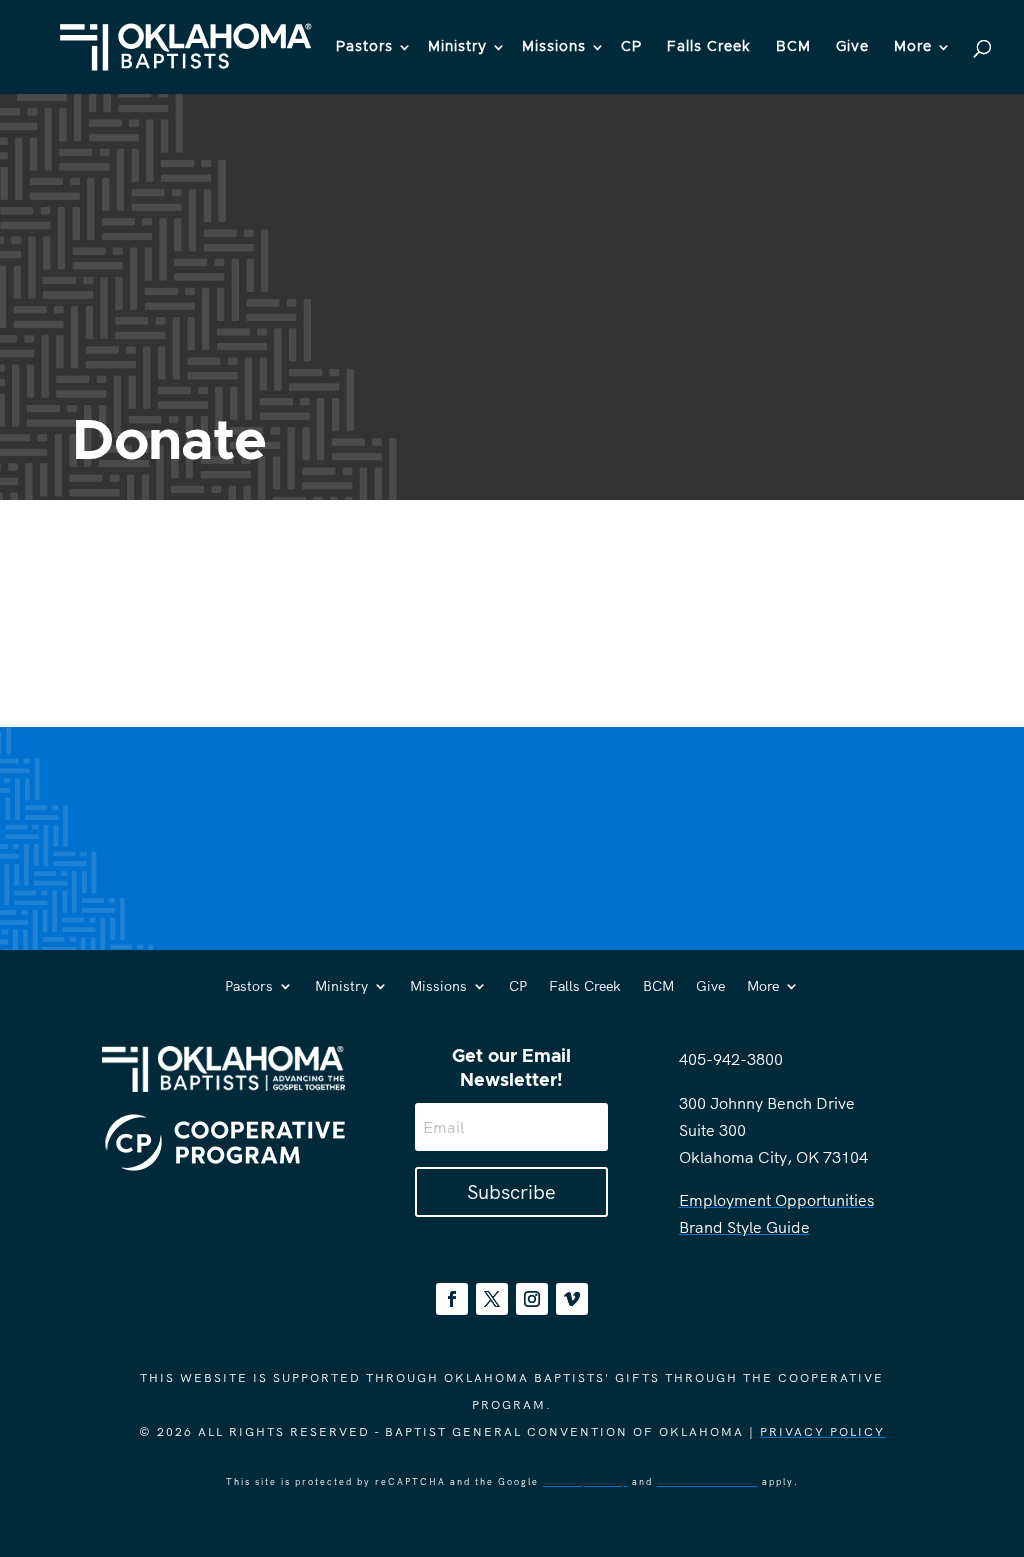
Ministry (457, 47)
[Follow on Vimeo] (572, 1299)
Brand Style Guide (744, 1227)
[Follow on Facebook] (452, 1299)
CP (631, 47)
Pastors (364, 47)
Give (852, 47)
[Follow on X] (492, 1299)
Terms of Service (707, 1481)
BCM (793, 47)
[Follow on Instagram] (532, 1299)
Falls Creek (709, 47)
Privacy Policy (822, 1431)
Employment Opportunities (776, 1200)
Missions (554, 47)
